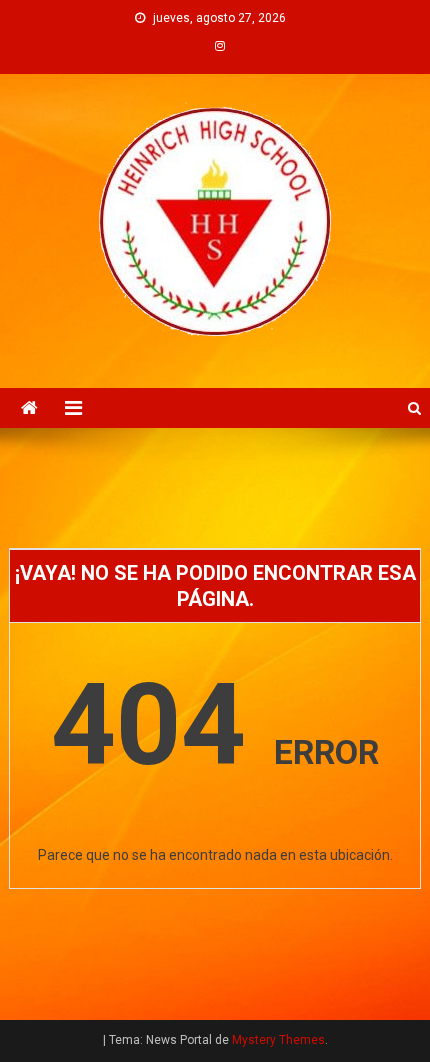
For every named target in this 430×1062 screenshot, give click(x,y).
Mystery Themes (278, 1040)
